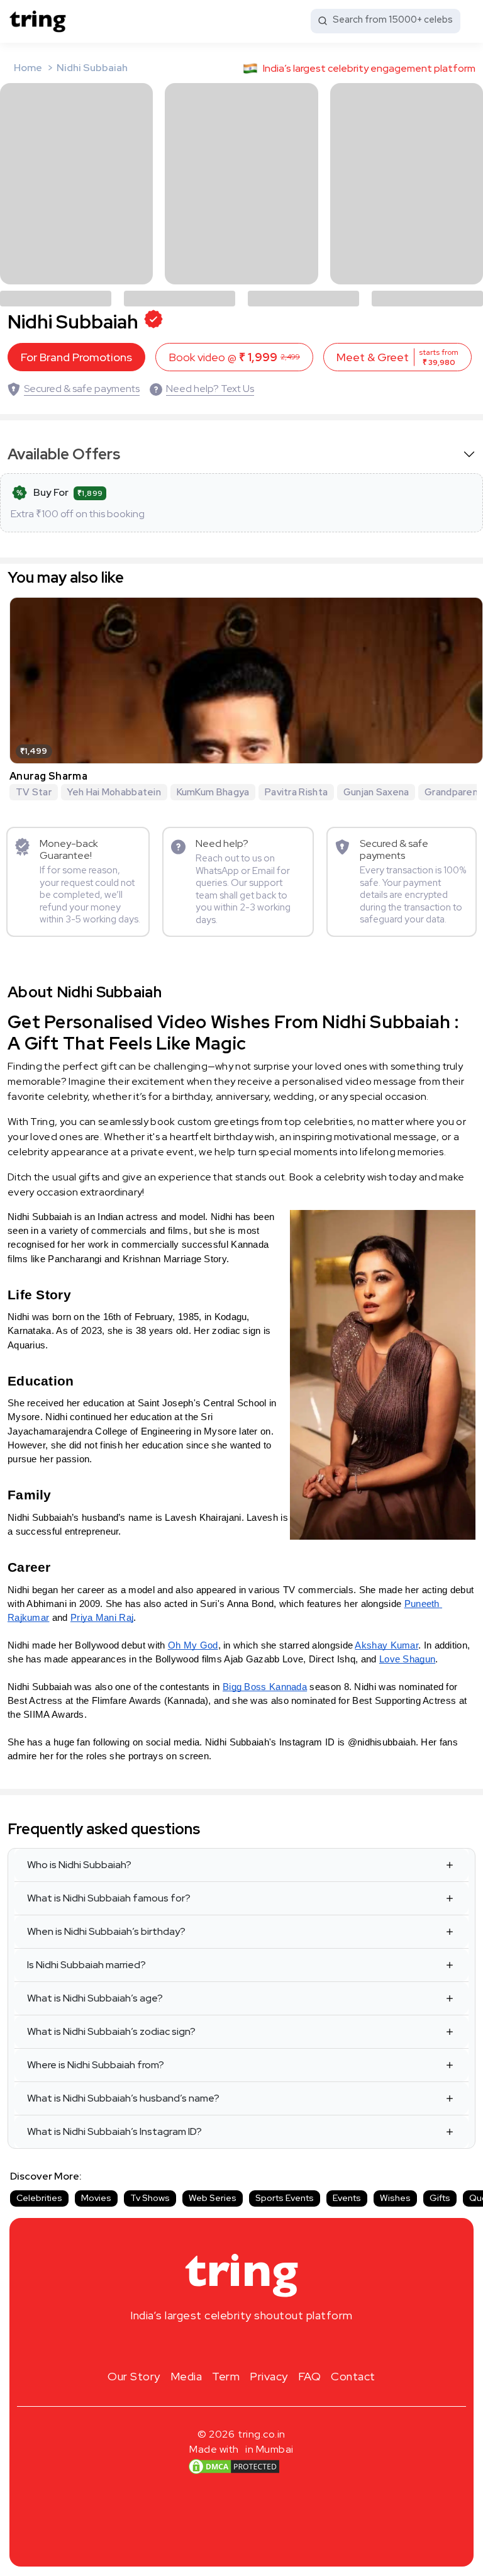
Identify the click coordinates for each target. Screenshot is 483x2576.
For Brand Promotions (76, 357)
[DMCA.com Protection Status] (234, 2467)
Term (226, 2376)
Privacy (269, 2376)
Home (28, 68)
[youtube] (262, 2345)
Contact (353, 2376)
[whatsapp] (282, 2345)
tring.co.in (262, 2434)
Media (186, 2376)
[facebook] (221, 2345)
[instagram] (201, 2345)
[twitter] (241, 2345)
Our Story (134, 2376)
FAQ (310, 2376)
